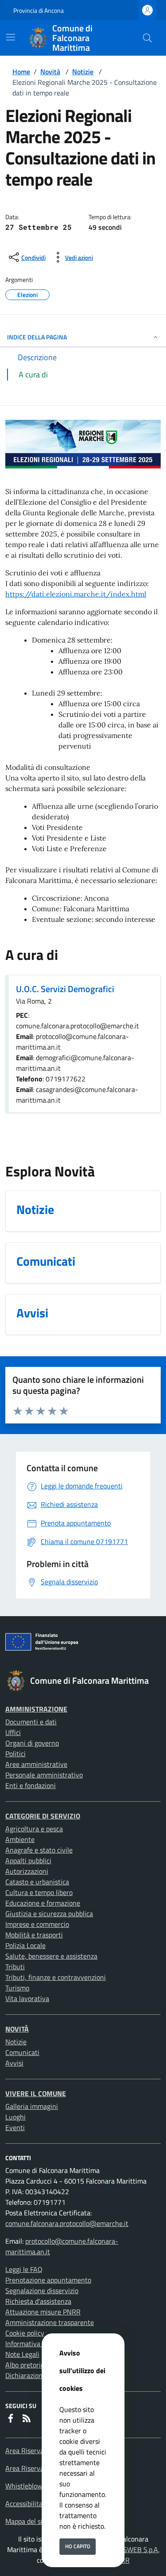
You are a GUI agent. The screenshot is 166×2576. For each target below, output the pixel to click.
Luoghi (15, 2117)
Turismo (17, 1988)
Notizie (83, 72)
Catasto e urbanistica (37, 1882)
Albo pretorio (25, 2365)
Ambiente (20, 1839)
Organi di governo (32, 1743)
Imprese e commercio (37, 1924)
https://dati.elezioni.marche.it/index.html (76, 594)
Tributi (15, 1967)
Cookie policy (25, 2333)
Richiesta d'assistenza (38, 2301)
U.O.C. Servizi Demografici (65, 989)
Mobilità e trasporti (34, 1935)
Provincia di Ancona (39, 10)
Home (21, 72)
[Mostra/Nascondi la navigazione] (11, 37)
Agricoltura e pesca (34, 1829)
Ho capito (78, 2546)
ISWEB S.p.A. (140, 2549)
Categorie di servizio (43, 1816)
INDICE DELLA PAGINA (37, 337)
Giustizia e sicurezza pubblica (49, 1914)
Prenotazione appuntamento (48, 2280)
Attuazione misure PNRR (43, 2312)
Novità (50, 72)
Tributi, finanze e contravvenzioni (56, 1977)
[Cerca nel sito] (147, 38)
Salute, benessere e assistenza (51, 1956)
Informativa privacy (35, 2344)
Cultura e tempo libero (39, 1892)
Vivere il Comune (36, 2093)
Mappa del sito (27, 2521)
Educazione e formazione (43, 1903)
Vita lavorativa (27, 1998)
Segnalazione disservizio (42, 2291)
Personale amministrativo (44, 1775)
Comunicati (22, 2052)
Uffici (13, 1732)
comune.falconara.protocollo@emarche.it (67, 2223)
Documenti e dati (31, 1722)
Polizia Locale (25, 1945)
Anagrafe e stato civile (39, 1850)
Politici (15, 1754)
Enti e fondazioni (31, 1785)
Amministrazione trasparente (50, 2322)
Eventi (15, 2127)
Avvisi (14, 2063)
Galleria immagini (32, 2106)
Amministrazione (36, 1709)
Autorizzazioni (27, 1871)
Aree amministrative (36, 1764)
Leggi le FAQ (24, 2269)
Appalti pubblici (28, 1861)
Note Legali (22, 2354)
